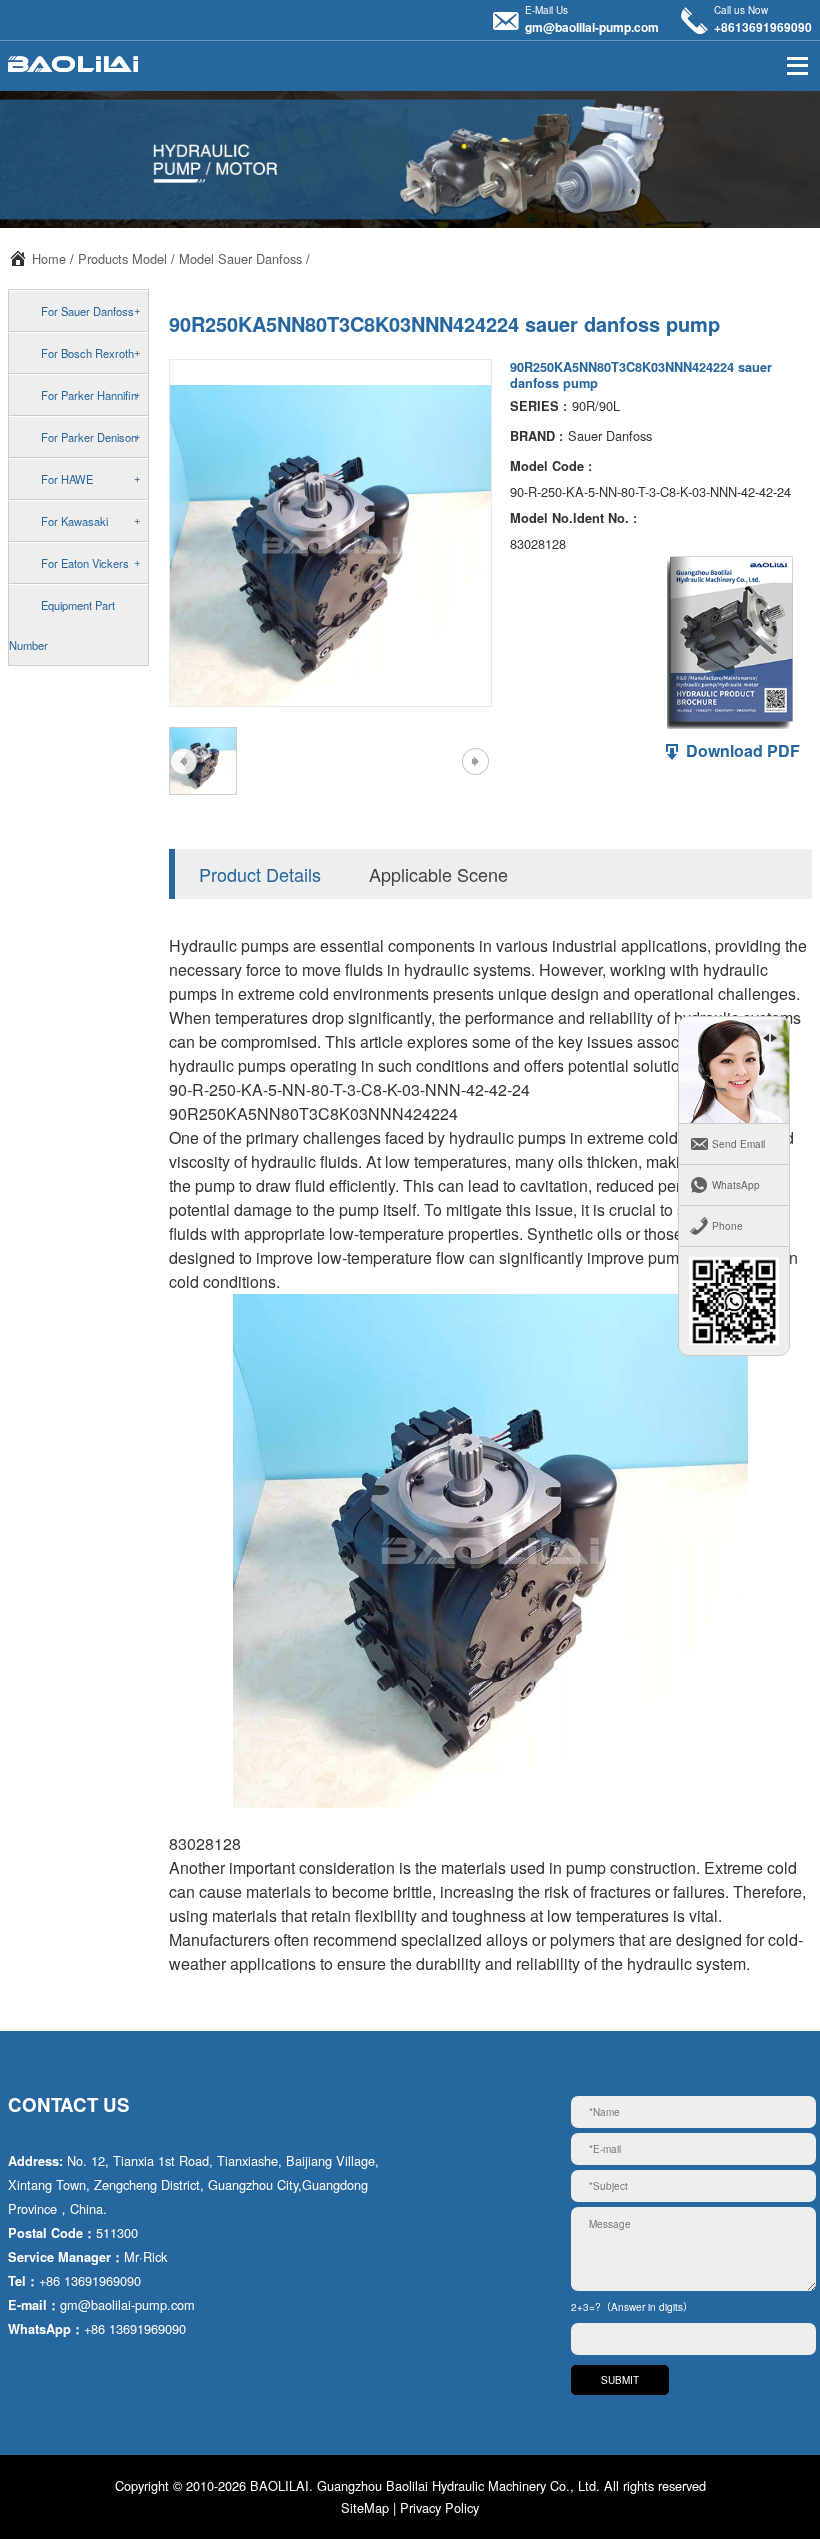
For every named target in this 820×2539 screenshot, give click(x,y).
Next (475, 761)
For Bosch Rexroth (87, 353)
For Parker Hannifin (89, 395)
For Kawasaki (74, 521)
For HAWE (67, 479)
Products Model (122, 258)
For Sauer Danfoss (87, 311)
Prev (184, 761)
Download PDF (741, 750)
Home (49, 258)
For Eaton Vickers (85, 563)
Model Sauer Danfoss (240, 258)
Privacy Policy (439, 2507)
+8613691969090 (763, 27)
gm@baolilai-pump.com (592, 27)
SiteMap (365, 2507)
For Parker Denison (89, 437)
